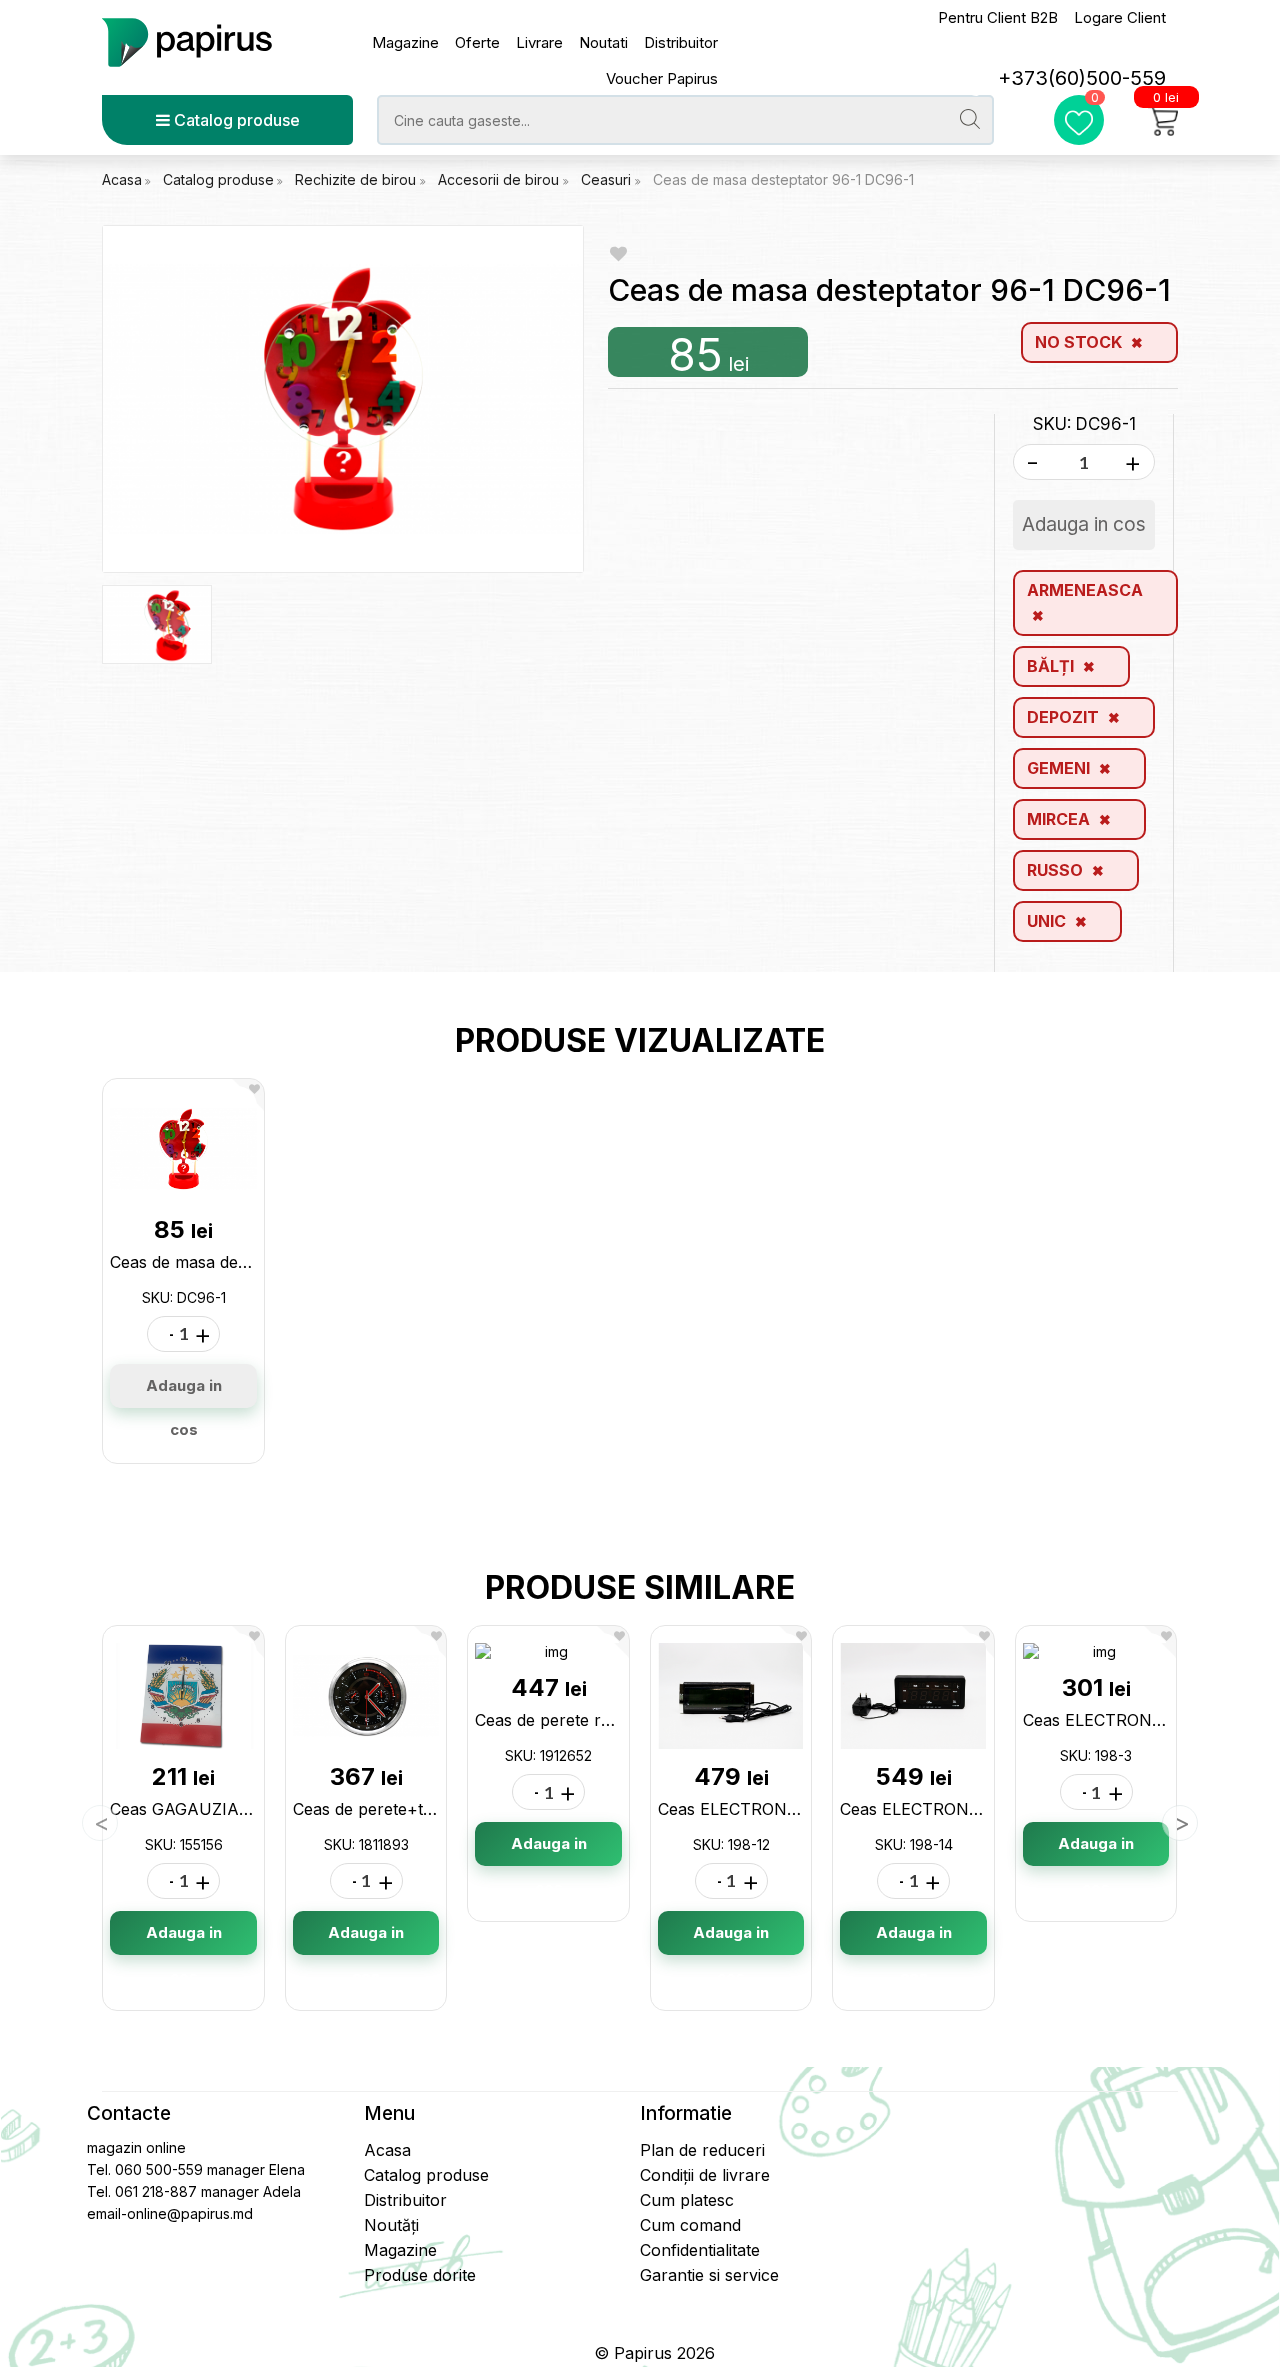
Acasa (122, 179)
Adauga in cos (184, 1392)
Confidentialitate (700, 2250)
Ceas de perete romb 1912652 (588, 1720)
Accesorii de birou (500, 179)
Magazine (405, 42)
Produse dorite (420, 2275)
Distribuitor (681, 42)
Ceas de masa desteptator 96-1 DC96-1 (783, 179)
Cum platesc (687, 2200)
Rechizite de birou (357, 179)
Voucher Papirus (662, 78)
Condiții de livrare (705, 2175)
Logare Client (1120, 17)
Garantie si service (709, 2275)
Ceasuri (608, 179)
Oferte (477, 42)
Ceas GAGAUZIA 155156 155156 (230, 1809)
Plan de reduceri (702, 2150)
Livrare (539, 42)
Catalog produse (235, 120)
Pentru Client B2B (998, 17)
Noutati (603, 42)
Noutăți (391, 2225)
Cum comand (690, 2225)
